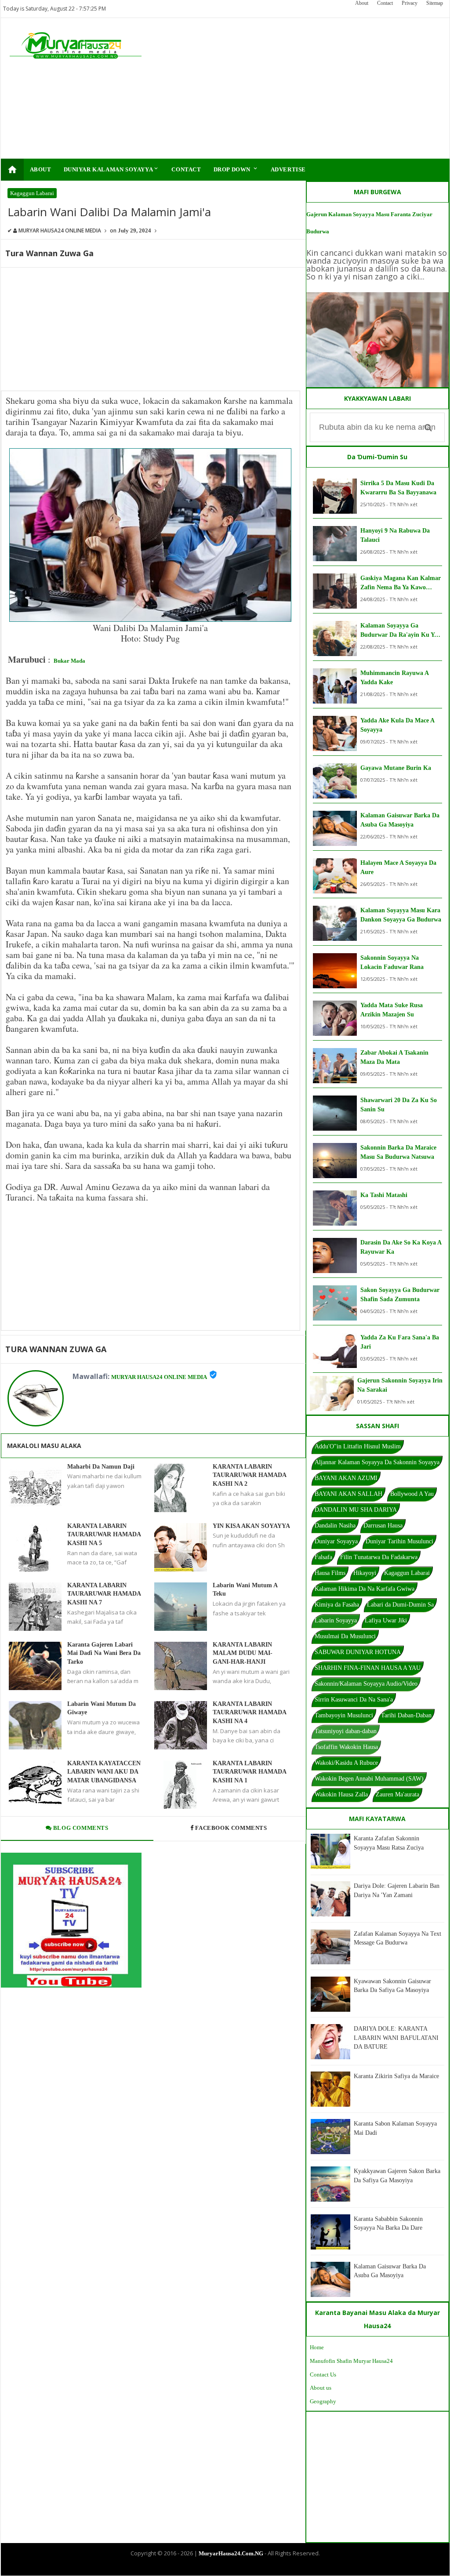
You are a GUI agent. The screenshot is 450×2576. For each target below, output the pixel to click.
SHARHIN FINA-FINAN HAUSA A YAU (368, 1668)
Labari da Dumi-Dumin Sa (400, 1605)
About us (321, 2388)
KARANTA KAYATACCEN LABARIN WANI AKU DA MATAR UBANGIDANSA (104, 1772)
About (362, 3)
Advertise (288, 169)
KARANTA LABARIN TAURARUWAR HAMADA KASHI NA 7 (104, 1594)
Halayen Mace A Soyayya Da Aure (398, 867)
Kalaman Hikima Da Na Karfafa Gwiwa (365, 1589)
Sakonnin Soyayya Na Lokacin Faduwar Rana (392, 962)
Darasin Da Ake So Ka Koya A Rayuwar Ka (401, 1247)
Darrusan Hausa (383, 1526)
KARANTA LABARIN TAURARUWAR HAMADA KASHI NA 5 (104, 1535)
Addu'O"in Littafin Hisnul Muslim (358, 1446)
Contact (385, 3)
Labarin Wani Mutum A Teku (245, 1590)
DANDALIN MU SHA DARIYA (356, 1510)
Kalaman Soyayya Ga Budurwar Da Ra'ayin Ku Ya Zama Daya (399, 631)
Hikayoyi (365, 1573)
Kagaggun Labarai (32, 193)
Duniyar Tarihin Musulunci (399, 1541)
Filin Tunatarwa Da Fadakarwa (379, 1557)
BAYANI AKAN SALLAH (348, 1494)
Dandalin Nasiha (335, 1526)
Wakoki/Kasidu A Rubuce (346, 1763)
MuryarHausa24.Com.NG (231, 2553)
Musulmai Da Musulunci (345, 1636)
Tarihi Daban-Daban (406, 1715)
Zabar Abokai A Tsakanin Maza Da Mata (394, 1057)
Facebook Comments (231, 1828)
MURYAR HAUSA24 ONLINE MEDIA (159, 1377)
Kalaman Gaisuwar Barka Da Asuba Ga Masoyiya (400, 820)
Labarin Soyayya (336, 1620)
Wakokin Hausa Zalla (341, 1794)
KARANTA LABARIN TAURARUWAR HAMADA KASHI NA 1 (249, 1772)
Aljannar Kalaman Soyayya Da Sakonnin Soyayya (377, 1462)
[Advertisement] (300, 88)
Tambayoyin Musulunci (344, 1715)
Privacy (410, 3)
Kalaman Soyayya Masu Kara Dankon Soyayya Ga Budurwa (401, 915)
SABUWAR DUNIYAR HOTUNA (358, 1652)
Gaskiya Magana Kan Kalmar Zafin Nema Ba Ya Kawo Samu (401, 583)
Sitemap (435, 3)
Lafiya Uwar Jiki (386, 1620)
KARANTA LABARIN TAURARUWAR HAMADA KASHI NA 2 (249, 1475)
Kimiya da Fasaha (337, 1605)
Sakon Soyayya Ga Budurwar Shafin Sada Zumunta (400, 1295)
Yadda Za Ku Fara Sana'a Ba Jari (400, 1342)
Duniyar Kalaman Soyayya (112, 169)
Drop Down (236, 169)
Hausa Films (330, 1573)
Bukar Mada (69, 661)
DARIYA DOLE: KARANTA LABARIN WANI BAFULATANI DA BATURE (396, 2038)
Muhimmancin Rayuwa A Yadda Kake (394, 678)
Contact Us (323, 2375)
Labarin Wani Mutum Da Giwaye (102, 1708)
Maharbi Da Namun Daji (101, 1467)
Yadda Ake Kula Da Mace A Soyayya (397, 725)
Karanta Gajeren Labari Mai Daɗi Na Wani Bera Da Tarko (104, 1653)
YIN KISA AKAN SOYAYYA (251, 1526)
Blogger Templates (218, 2568)
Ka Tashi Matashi (384, 1195)
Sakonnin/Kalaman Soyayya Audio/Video (366, 1684)
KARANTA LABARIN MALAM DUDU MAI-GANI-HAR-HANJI (243, 1653)
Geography (323, 2401)
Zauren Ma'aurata (397, 1794)
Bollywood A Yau (412, 1494)
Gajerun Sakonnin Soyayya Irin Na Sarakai (400, 1385)
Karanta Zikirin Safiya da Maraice (396, 2076)
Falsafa (323, 1557)
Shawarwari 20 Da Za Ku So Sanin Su (399, 1105)
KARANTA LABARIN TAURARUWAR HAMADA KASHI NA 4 (249, 1712)
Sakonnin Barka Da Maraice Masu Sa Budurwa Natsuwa (398, 1152)
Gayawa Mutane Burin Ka (396, 768)
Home (317, 2347)
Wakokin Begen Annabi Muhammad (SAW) (369, 1779)
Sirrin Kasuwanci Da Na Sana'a (354, 1700)
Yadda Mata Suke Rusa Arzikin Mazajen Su (392, 1010)
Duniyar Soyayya (336, 1541)
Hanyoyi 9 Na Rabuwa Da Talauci (395, 535)
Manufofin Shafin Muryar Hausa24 (351, 2361)
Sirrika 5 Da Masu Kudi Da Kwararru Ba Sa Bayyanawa (398, 488)
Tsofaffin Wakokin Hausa (346, 1747)
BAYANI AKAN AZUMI (346, 1478)
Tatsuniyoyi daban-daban (346, 1731)
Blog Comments (80, 1828)
